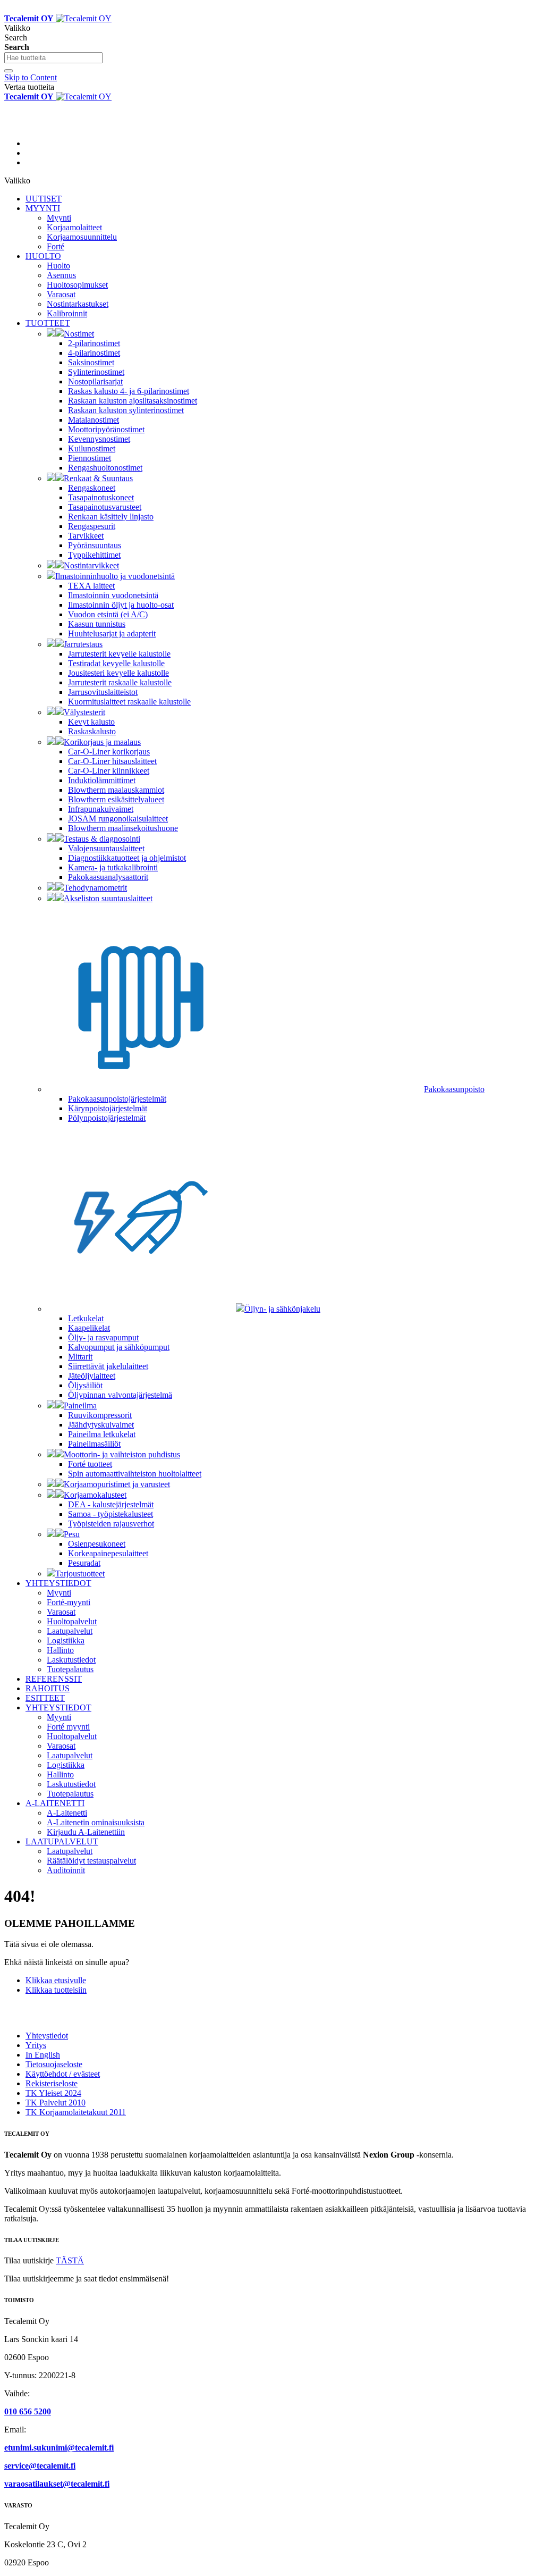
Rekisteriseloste (52, 2083)
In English (43, 2055)
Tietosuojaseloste (54, 2064)
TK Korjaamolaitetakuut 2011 (76, 2112)
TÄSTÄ (70, 2260)
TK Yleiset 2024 (53, 2093)
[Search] (8, 71)
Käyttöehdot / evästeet (63, 2074)
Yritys (36, 2045)
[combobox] (53, 58)
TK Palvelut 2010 (56, 2103)
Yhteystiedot (47, 2036)
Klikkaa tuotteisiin (56, 1990)
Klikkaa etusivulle (56, 1980)
